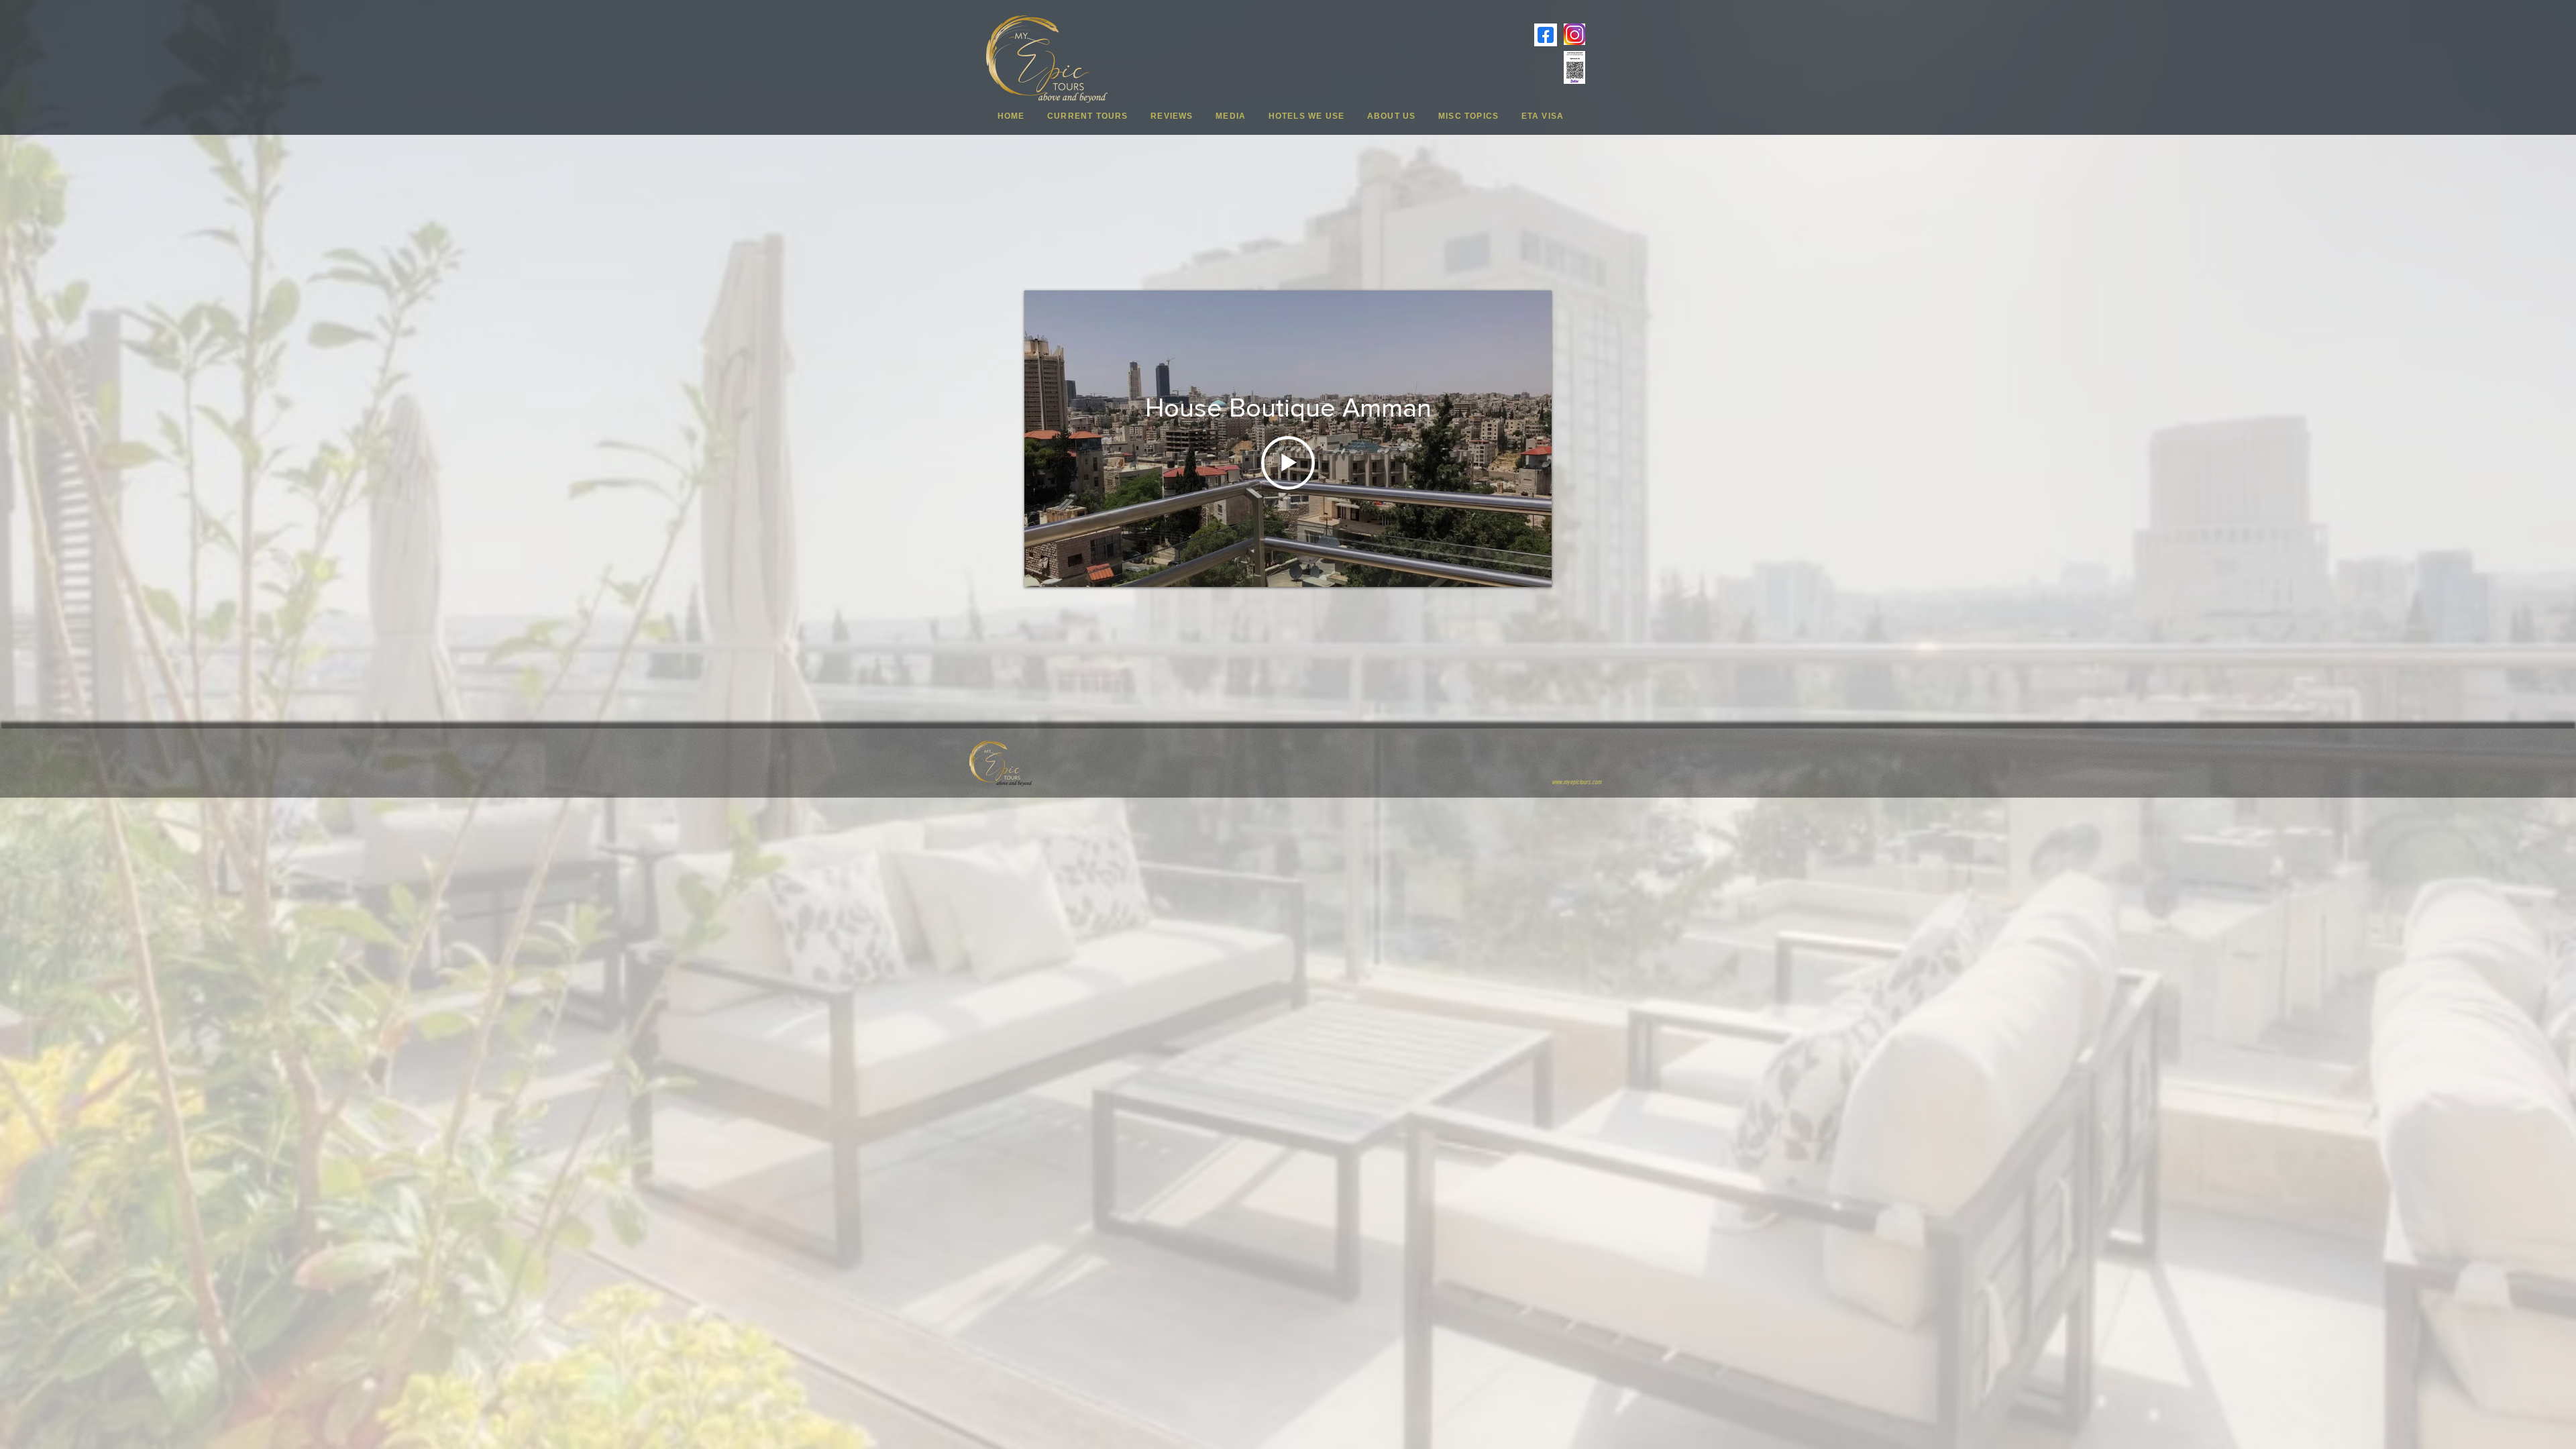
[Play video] (1288, 463)
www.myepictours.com (1576, 782)
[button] (1087, 116)
